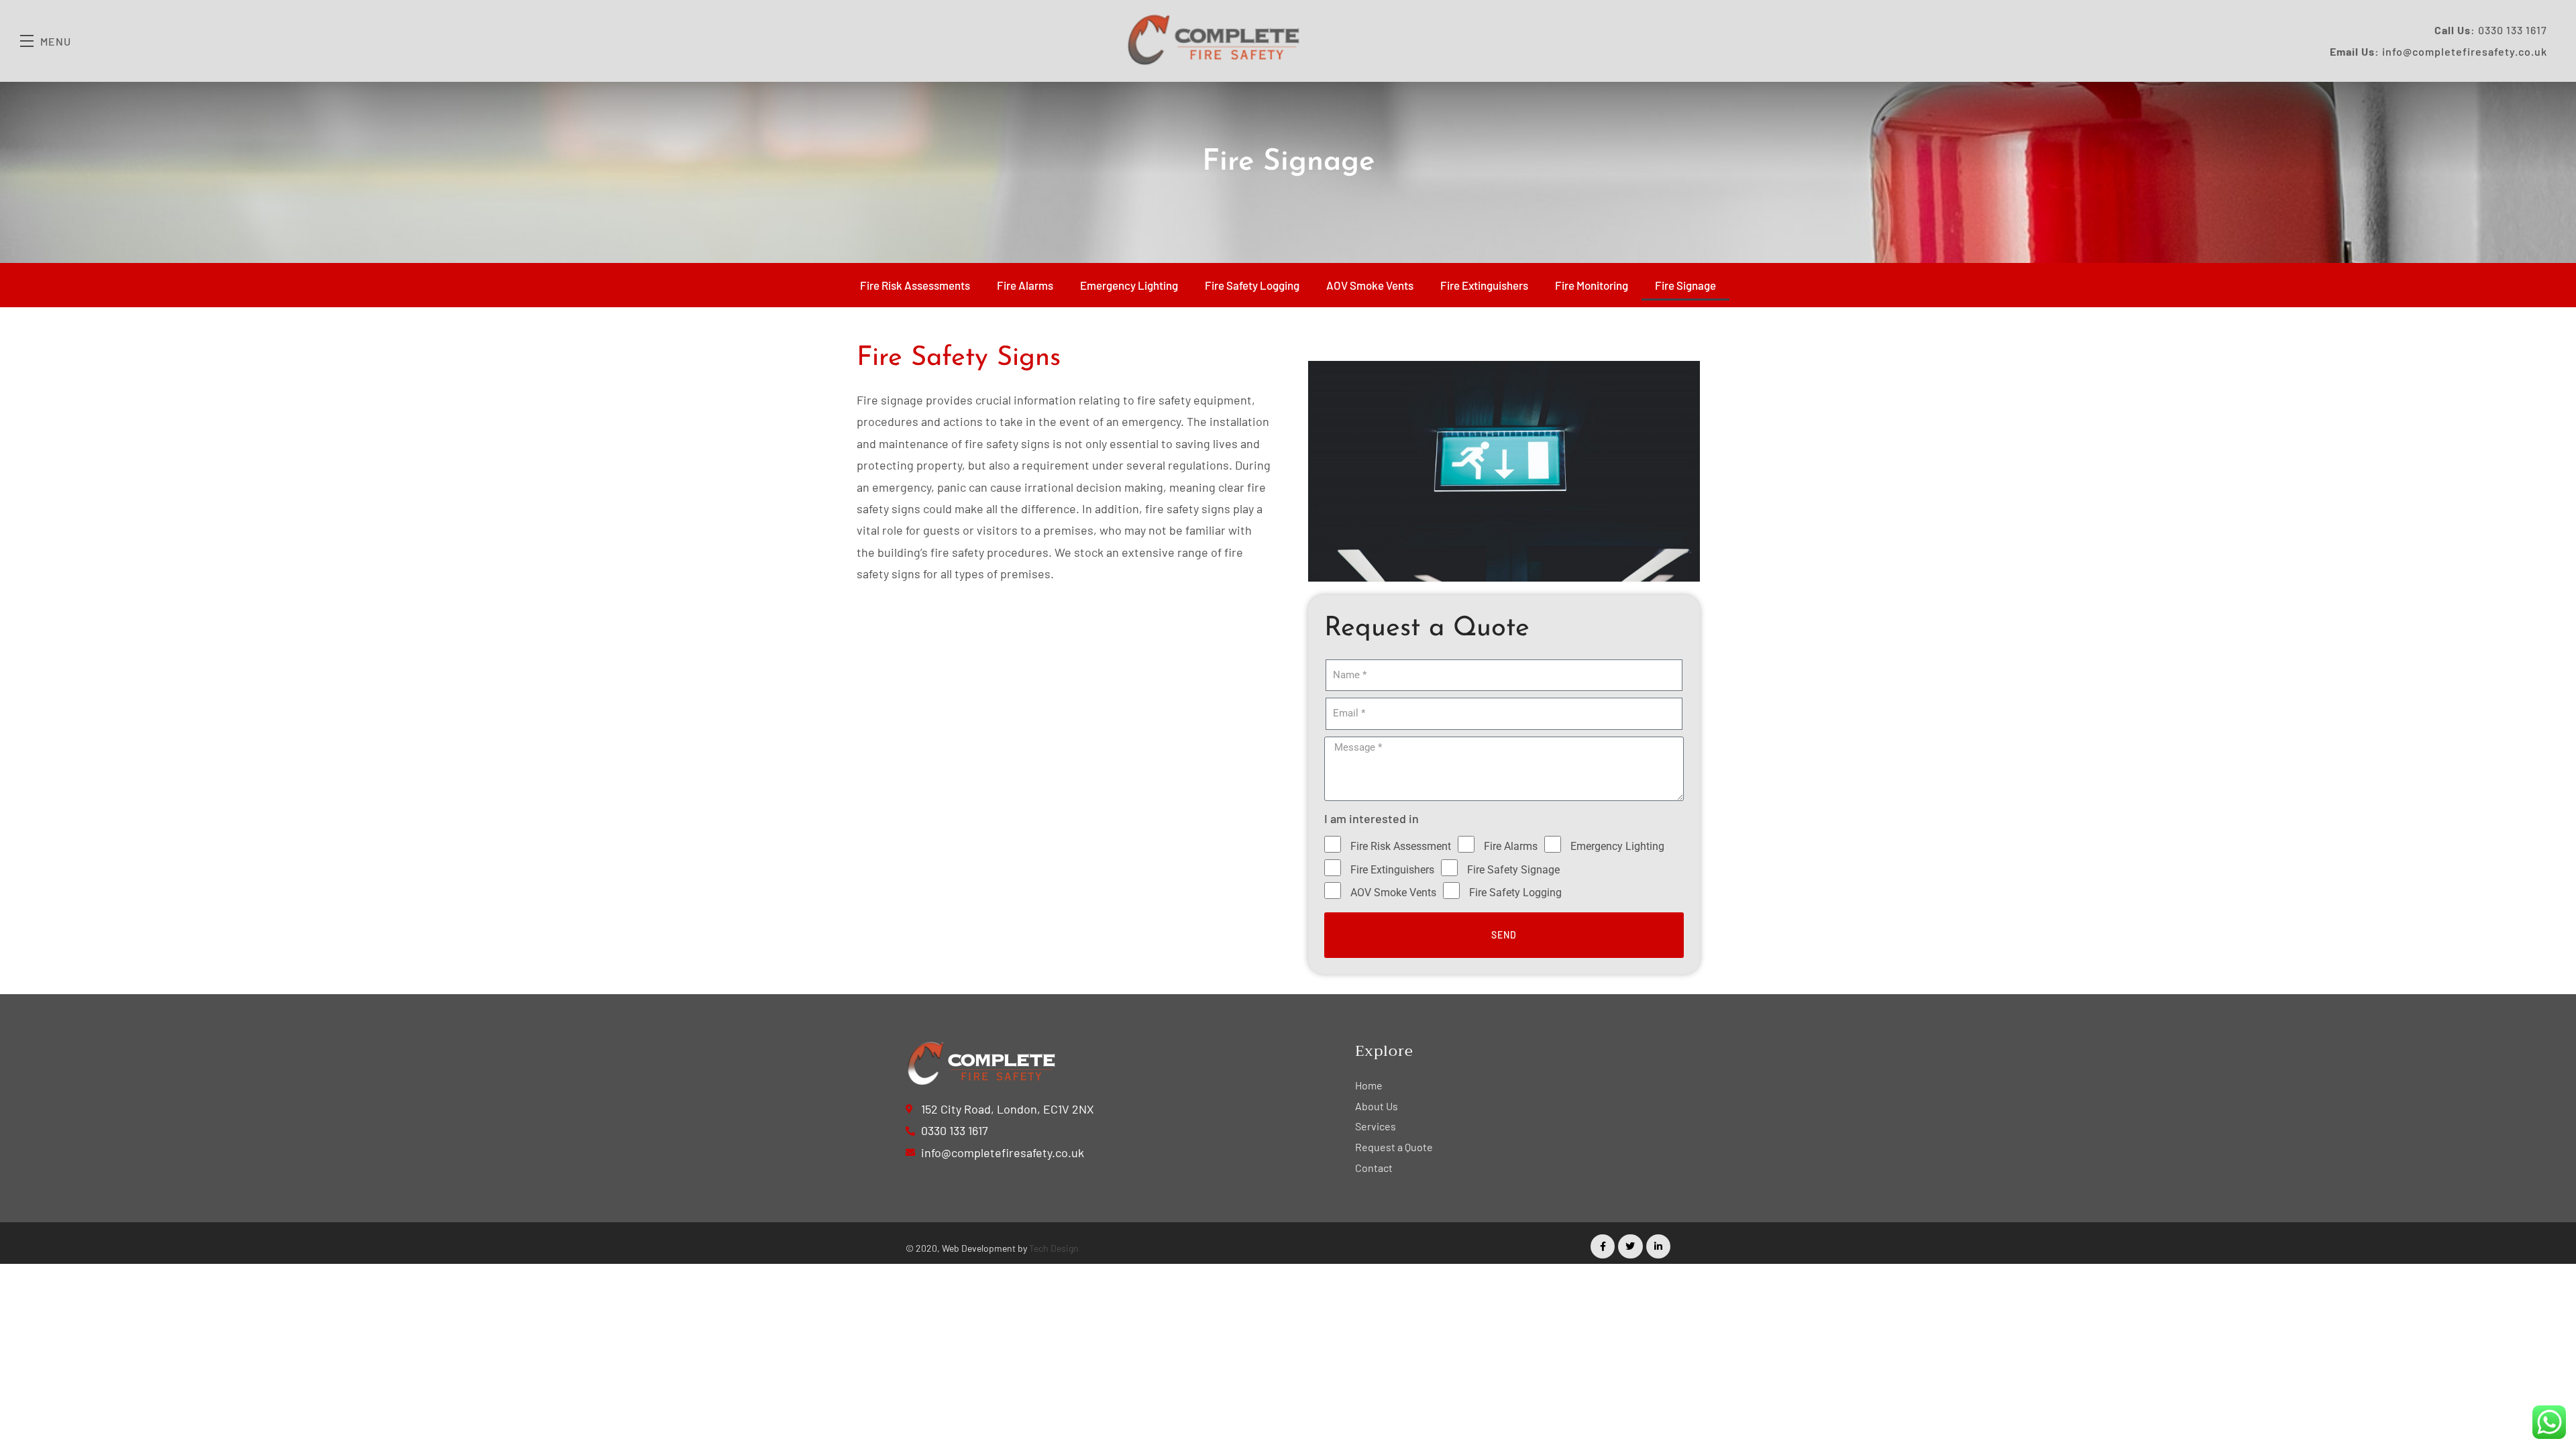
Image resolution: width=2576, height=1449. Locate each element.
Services (1376, 1126)
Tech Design (1054, 1248)
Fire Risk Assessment (1401, 846)
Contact (1374, 1168)
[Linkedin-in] (1658, 1246)
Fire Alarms (1025, 285)
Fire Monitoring (1592, 285)
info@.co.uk (2465, 51)
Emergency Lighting (1129, 285)
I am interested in (1372, 818)
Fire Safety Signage (1513, 870)
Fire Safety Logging (1252, 285)
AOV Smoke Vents (1370, 285)
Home (1369, 1085)
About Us (1377, 1106)
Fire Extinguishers (1484, 285)
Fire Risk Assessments (915, 285)
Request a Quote (1394, 1147)
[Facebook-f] (1603, 1246)
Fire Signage (1685, 285)
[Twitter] (1630, 1246)
